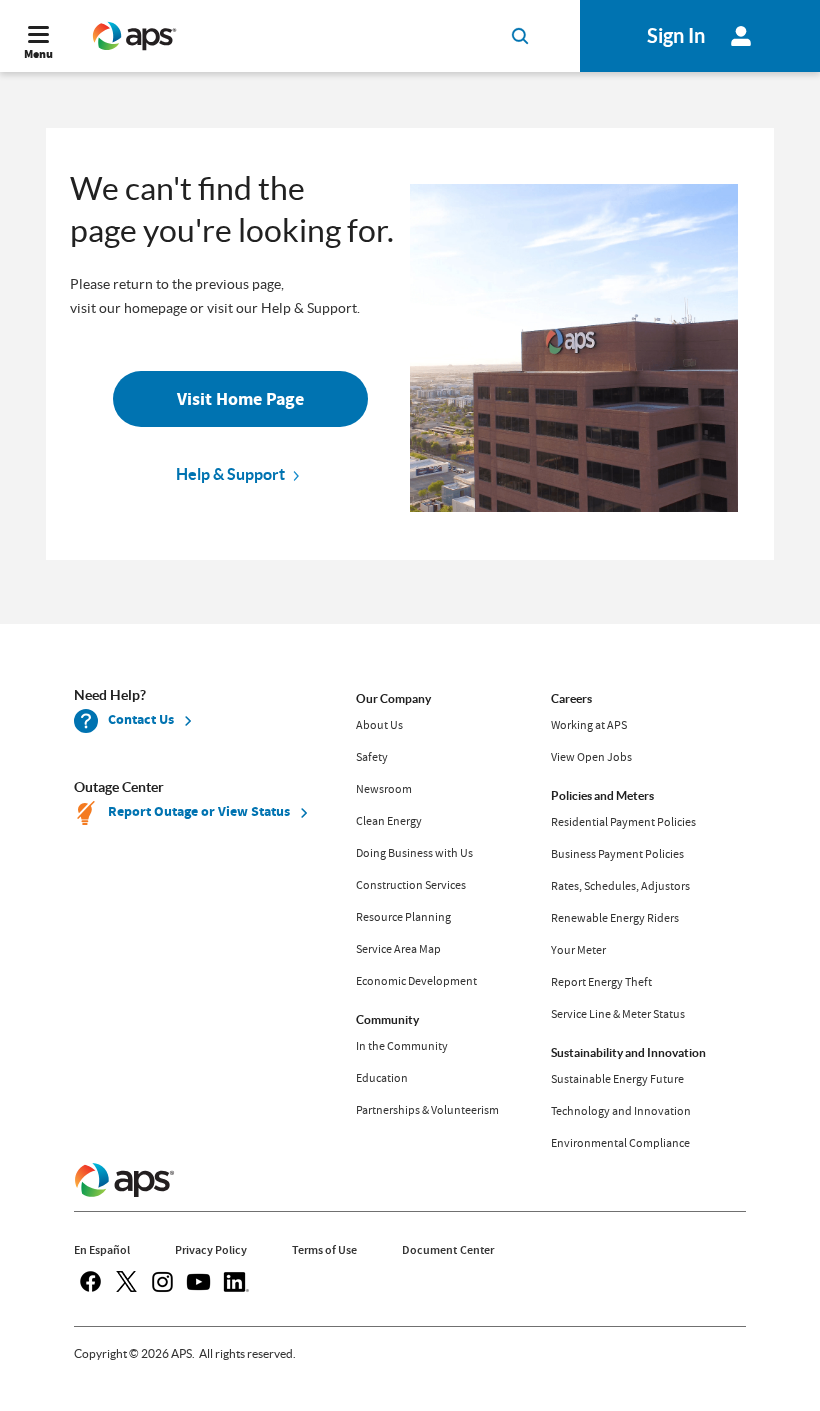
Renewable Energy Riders (615, 918)
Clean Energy (389, 821)
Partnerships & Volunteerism (427, 1110)
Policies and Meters (602, 795)
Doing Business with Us (414, 853)
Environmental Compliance (620, 1143)
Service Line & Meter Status (618, 1014)
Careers (571, 698)
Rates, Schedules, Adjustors (620, 886)
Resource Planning (403, 917)
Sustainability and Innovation (628, 1052)
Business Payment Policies (617, 854)
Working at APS (589, 725)
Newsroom (384, 789)
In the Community (402, 1046)
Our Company (393, 698)
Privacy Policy (211, 1250)
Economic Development (416, 981)
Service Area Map (398, 949)
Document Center (447, 1250)
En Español (102, 1250)
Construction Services (411, 885)
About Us (379, 725)
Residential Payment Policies (623, 822)
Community (387, 1019)
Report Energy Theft (601, 982)
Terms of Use (324, 1250)
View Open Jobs (591, 757)
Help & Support (230, 474)
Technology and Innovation (621, 1111)
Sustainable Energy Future (617, 1079)
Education (382, 1078)
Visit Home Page (240, 399)
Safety (372, 757)
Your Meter (578, 950)
